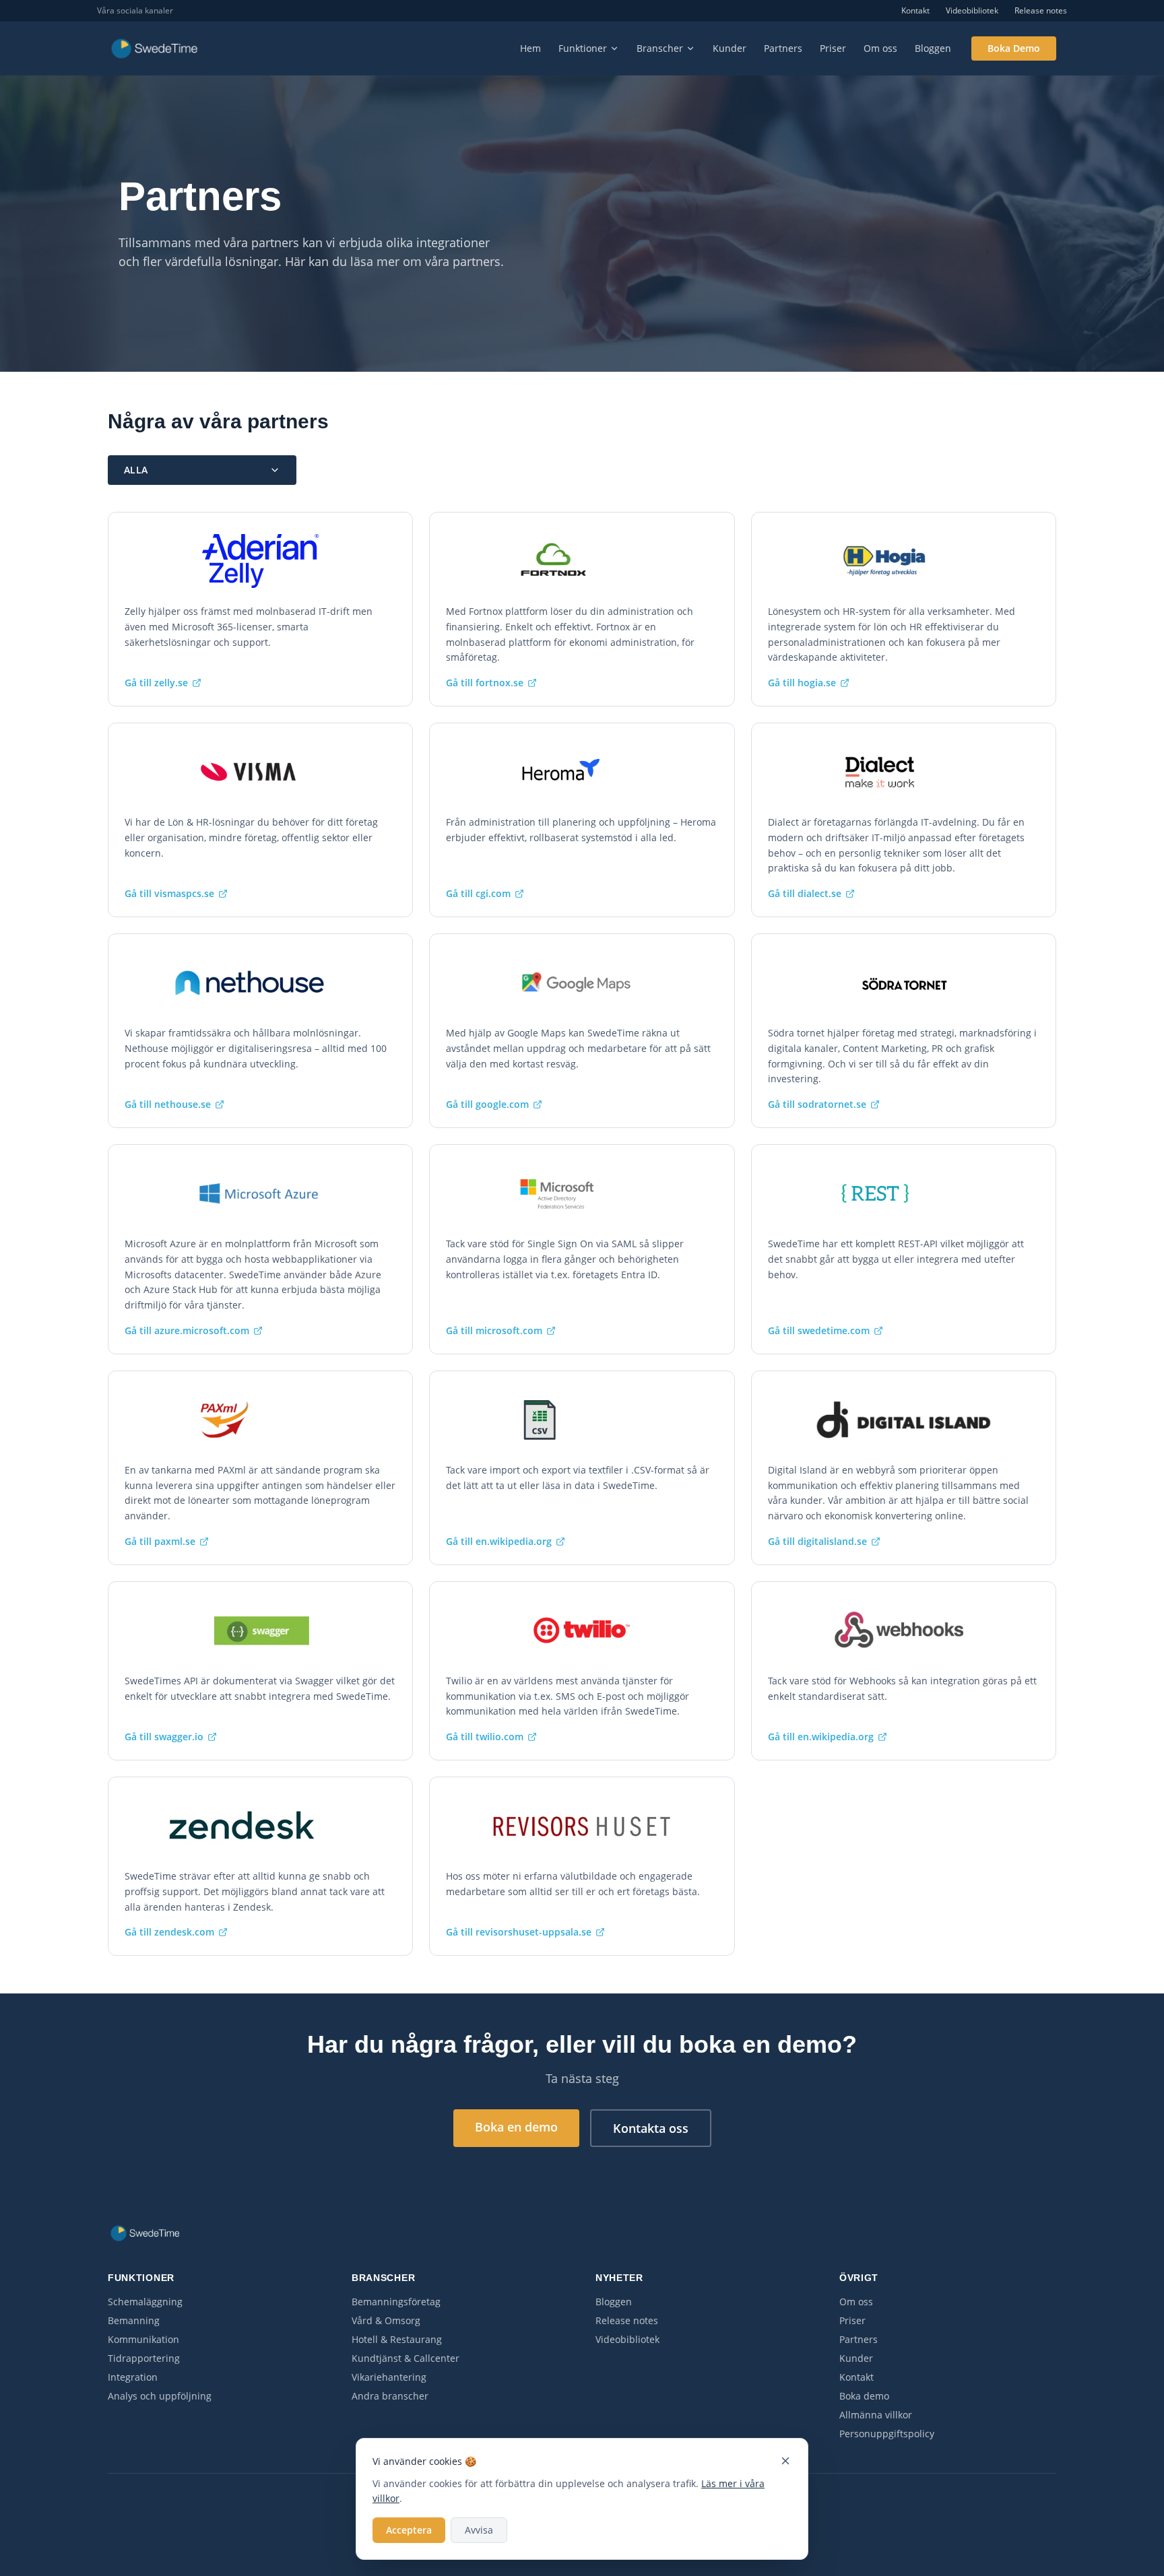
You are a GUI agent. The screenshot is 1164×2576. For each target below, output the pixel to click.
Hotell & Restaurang (397, 2339)
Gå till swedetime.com (819, 1330)
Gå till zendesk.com (169, 1932)
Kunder (730, 48)
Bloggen (933, 48)
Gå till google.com (487, 1104)
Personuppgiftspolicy (887, 2434)
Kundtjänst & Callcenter (406, 2358)
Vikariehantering (389, 2377)
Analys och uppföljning (160, 2396)
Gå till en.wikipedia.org (499, 1541)
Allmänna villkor (876, 2415)
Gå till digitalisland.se (817, 1541)
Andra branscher (390, 2396)
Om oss (880, 48)
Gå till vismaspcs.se (169, 893)
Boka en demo (516, 2127)
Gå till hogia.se (802, 683)
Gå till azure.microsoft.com (187, 1330)
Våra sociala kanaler (135, 11)
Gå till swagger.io (164, 1737)
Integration (133, 2377)
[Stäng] (785, 2461)
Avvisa (479, 2530)
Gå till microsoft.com (494, 1330)
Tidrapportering (144, 2358)
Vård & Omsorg (386, 2320)
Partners (783, 48)
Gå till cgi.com (478, 893)
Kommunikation (143, 2339)
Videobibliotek (972, 11)
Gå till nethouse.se (168, 1104)
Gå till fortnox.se (485, 683)
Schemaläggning (145, 2302)
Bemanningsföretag (396, 2302)
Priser (833, 48)
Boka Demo (1014, 48)
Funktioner (583, 48)
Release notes (1041, 11)
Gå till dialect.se (805, 893)
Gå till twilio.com (485, 1737)
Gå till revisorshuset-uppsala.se (519, 1932)
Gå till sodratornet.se (817, 1104)
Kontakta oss (651, 2128)
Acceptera (409, 2530)
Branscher (660, 48)
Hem (530, 48)
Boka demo (864, 2396)
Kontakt (915, 11)
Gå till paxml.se (160, 1541)
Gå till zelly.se (156, 683)
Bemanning (134, 2320)
